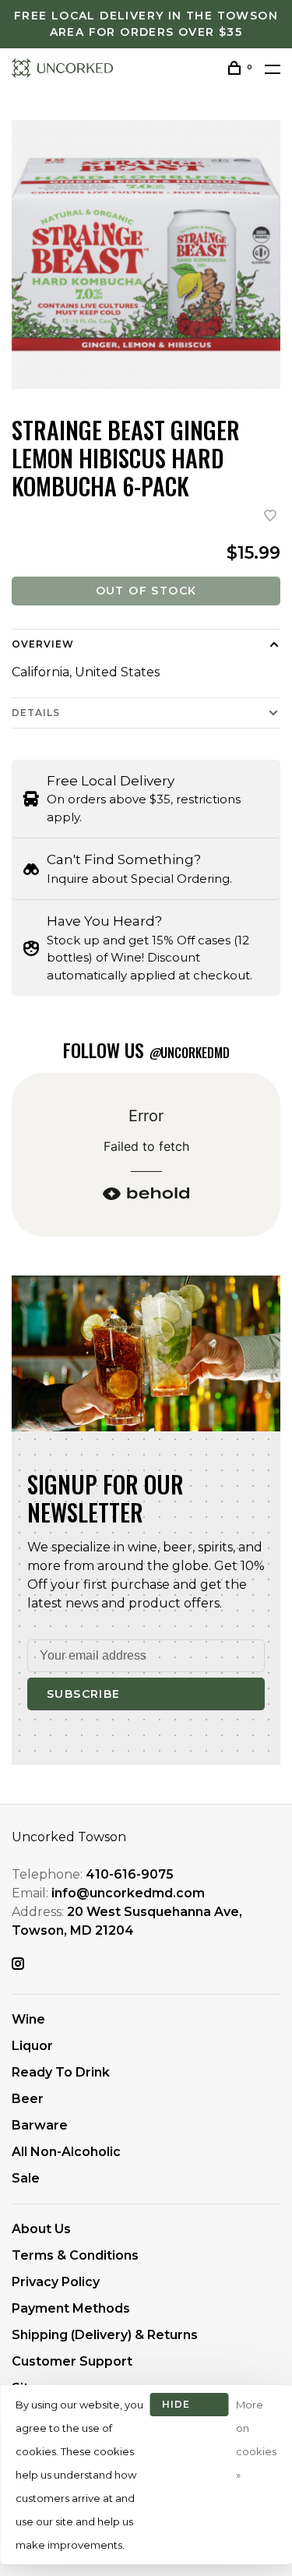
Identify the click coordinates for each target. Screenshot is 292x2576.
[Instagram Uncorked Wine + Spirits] (18, 1965)
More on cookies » (256, 2440)
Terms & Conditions (75, 2255)
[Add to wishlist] (270, 517)
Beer (28, 2099)
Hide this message (189, 2407)
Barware (40, 2125)
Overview (43, 644)
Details (36, 713)
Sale (26, 2178)
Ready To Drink (61, 2072)
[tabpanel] (146, 254)
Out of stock (146, 591)
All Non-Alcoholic (66, 2152)
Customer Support (72, 2361)
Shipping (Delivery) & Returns (105, 2335)
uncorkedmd (189, 1053)
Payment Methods (71, 2308)
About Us (41, 2229)
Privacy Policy (56, 2282)
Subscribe (84, 1694)
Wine (28, 2019)
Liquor (32, 2046)
